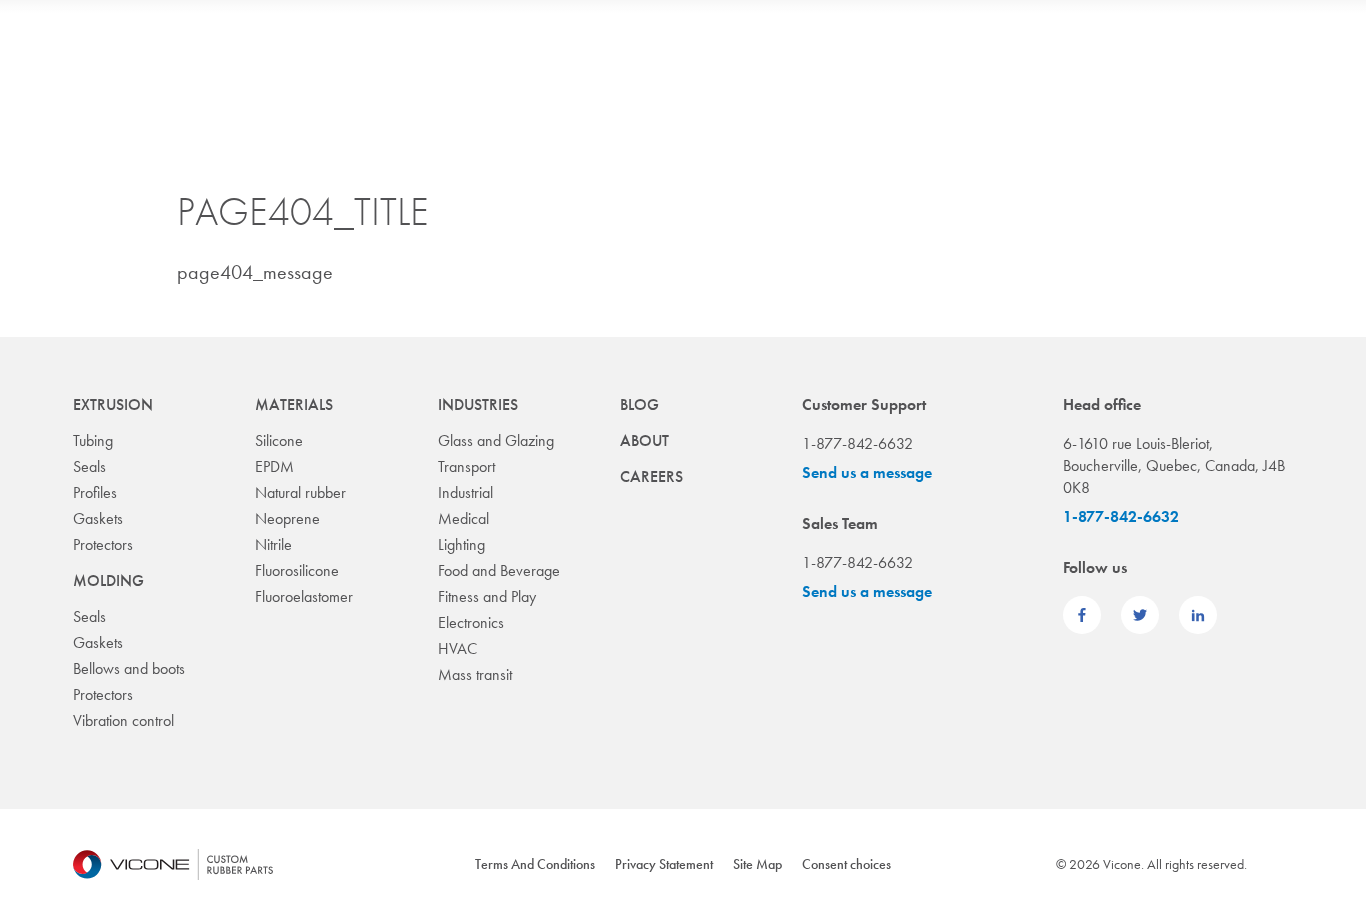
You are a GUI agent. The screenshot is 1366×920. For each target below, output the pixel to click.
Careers (651, 476)
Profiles (95, 492)
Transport (466, 466)
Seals (89, 466)
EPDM (274, 466)
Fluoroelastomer (304, 596)
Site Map (757, 864)
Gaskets (98, 518)
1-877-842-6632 (1121, 516)
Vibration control (123, 720)
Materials (294, 404)
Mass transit (475, 674)
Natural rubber (300, 492)
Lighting (461, 544)
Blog (639, 404)
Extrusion (113, 404)
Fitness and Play (487, 596)
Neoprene (287, 518)
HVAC (457, 648)
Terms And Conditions (535, 864)
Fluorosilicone (297, 570)
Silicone (279, 440)
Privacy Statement (664, 864)
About (644, 440)
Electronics (471, 622)
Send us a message (867, 472)
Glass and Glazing (496, 440)
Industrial (465, 492)
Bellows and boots (129, 668)
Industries (478, 404)
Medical (463, 518)
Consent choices (846, 864)
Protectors (103, 544)
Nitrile (273, 544)
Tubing (93, 440)
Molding (108, 580)
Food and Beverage (499, 570)
